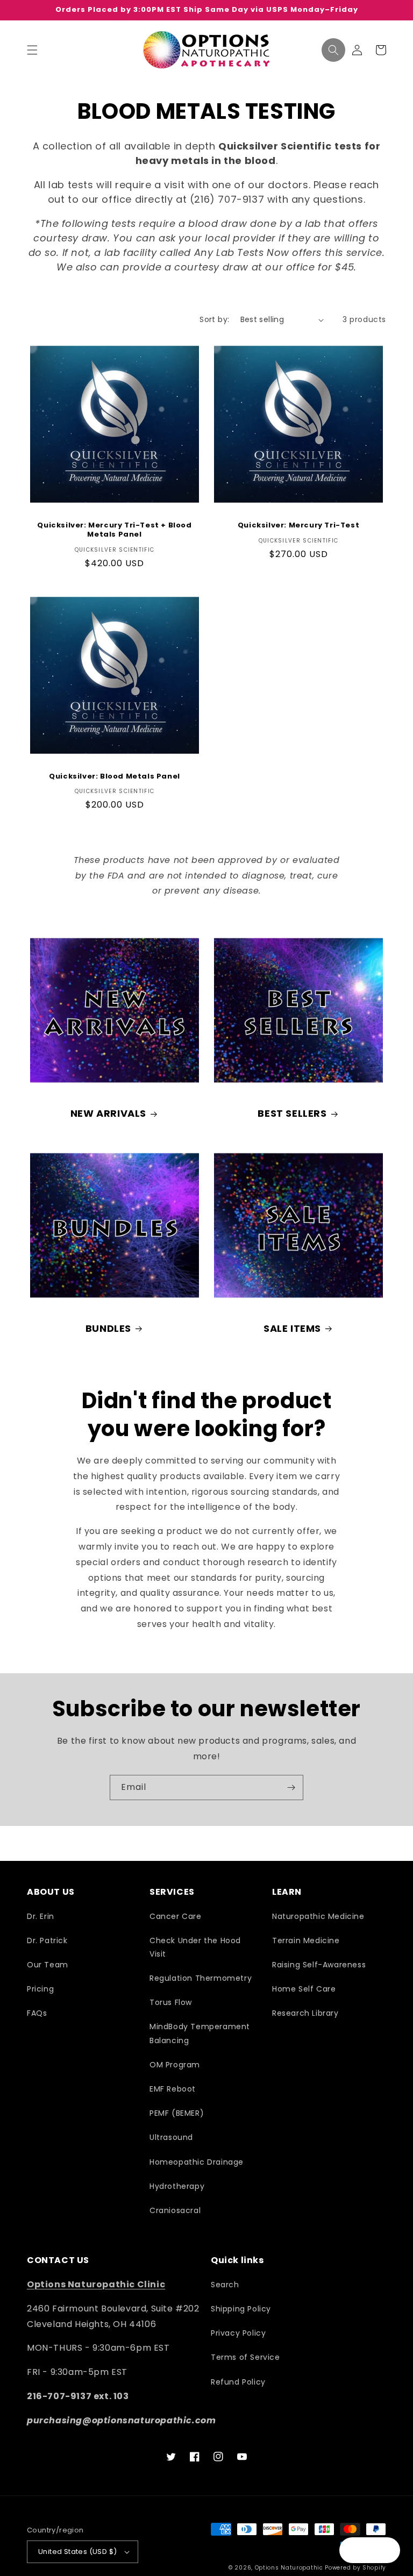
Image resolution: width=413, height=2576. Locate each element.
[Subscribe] (291, 1787)
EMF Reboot (173, 2089)
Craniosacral (175, 2210)
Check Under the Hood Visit (195, 1947)
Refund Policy (238, 2382)
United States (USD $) (77, 2552)
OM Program (175, 2065)
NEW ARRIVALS (108, 1113)
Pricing (40, 1989)
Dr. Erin (41, 1916)
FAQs (37, 2013)
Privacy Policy (238, 2333)
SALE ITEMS (292, 1328)
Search (225, 2285)
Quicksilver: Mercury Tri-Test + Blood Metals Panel (114, 530)
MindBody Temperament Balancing (200, 2033)
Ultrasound (171, 2137)
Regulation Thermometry (201, 1978)
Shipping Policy (241, 2309)
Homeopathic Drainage (197, 2162)
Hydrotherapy (177, 2186)
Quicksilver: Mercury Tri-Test (298, 526)
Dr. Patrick (47, 1940)
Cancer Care (176, 1916)
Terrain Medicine (306, 1940)
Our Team (48, 1965)
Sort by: (214, 319)
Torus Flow (171, 2002)
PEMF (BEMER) (177, 2113)
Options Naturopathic (290, 2568)
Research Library (305, 2013)
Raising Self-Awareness (319, 1965)
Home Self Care (304, 1989)
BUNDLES (108, 1328)
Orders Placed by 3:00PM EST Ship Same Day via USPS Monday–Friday (207, 10)
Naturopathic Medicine (318, 1916)
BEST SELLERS (292, 1113)
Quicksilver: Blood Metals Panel (115, 777)
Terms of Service (245, 2357)
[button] (32, 50)
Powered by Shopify (355, 2568)
